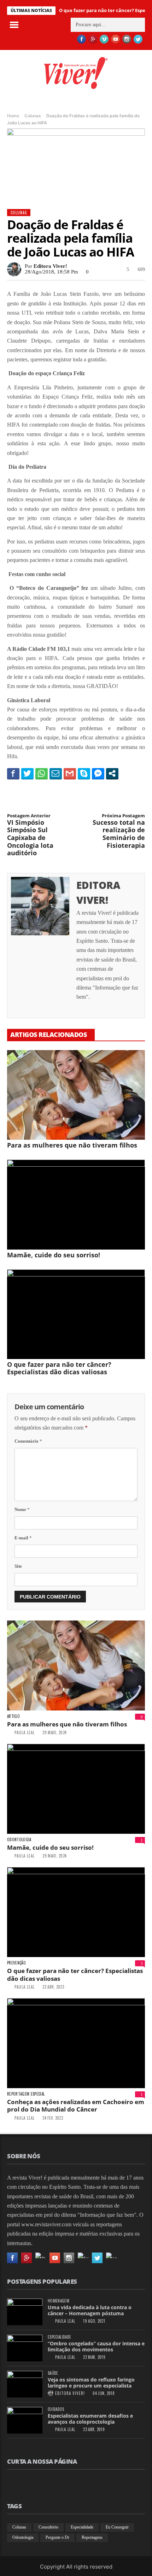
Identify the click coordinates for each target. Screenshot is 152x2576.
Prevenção (16, 1963)
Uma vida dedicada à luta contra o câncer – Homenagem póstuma (90, 2310)
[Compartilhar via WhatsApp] (42, 773)
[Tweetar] (27, 773)
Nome (22, 1509)
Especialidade (59, 2337)
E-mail (23, 1538)
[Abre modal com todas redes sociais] (112, 773)
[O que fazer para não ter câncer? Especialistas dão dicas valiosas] (76, 1314)
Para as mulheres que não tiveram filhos (72, 1145)
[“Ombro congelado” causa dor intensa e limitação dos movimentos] (25, 2348)
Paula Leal (25, 1732)
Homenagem (59, 2301)
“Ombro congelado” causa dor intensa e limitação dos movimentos (96, 2346)
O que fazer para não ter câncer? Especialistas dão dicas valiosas (59, 1368)
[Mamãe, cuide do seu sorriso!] (76, 1205)
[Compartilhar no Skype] (84, 773)
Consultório (48, 2527)
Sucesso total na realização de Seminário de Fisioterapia (119, 831)
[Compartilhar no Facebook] (13, 773)
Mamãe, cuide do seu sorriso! (54, 1255)
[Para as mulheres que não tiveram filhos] (76, 1095)
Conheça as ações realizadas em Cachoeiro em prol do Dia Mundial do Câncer (76, 2106)
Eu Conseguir (117, 2527)
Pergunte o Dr (57, 2537)
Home (13, 116)
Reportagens (92, 2537)
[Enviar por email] (56, 773)
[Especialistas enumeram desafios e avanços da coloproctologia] (25, 2420)
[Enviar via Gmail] (70, 773)
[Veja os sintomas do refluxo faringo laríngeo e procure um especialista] (25, 2384)
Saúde (53, 2373)
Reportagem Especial (26, 2094)
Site (18, 1566)
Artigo (13, 1716)
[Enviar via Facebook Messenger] (98, 773)
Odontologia (19, 1840)
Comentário (28, 1441)
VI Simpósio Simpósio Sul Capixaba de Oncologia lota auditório (30, 835)
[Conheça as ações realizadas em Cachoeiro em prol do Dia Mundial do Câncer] (76, 2043)
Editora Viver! (50, 266)
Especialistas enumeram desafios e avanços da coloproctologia (90, 2419)
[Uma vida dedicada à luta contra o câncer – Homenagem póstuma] (25, 2312)
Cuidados (56, 2409)
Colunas (33, 116)
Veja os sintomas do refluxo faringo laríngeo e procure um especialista (91, 2383)
